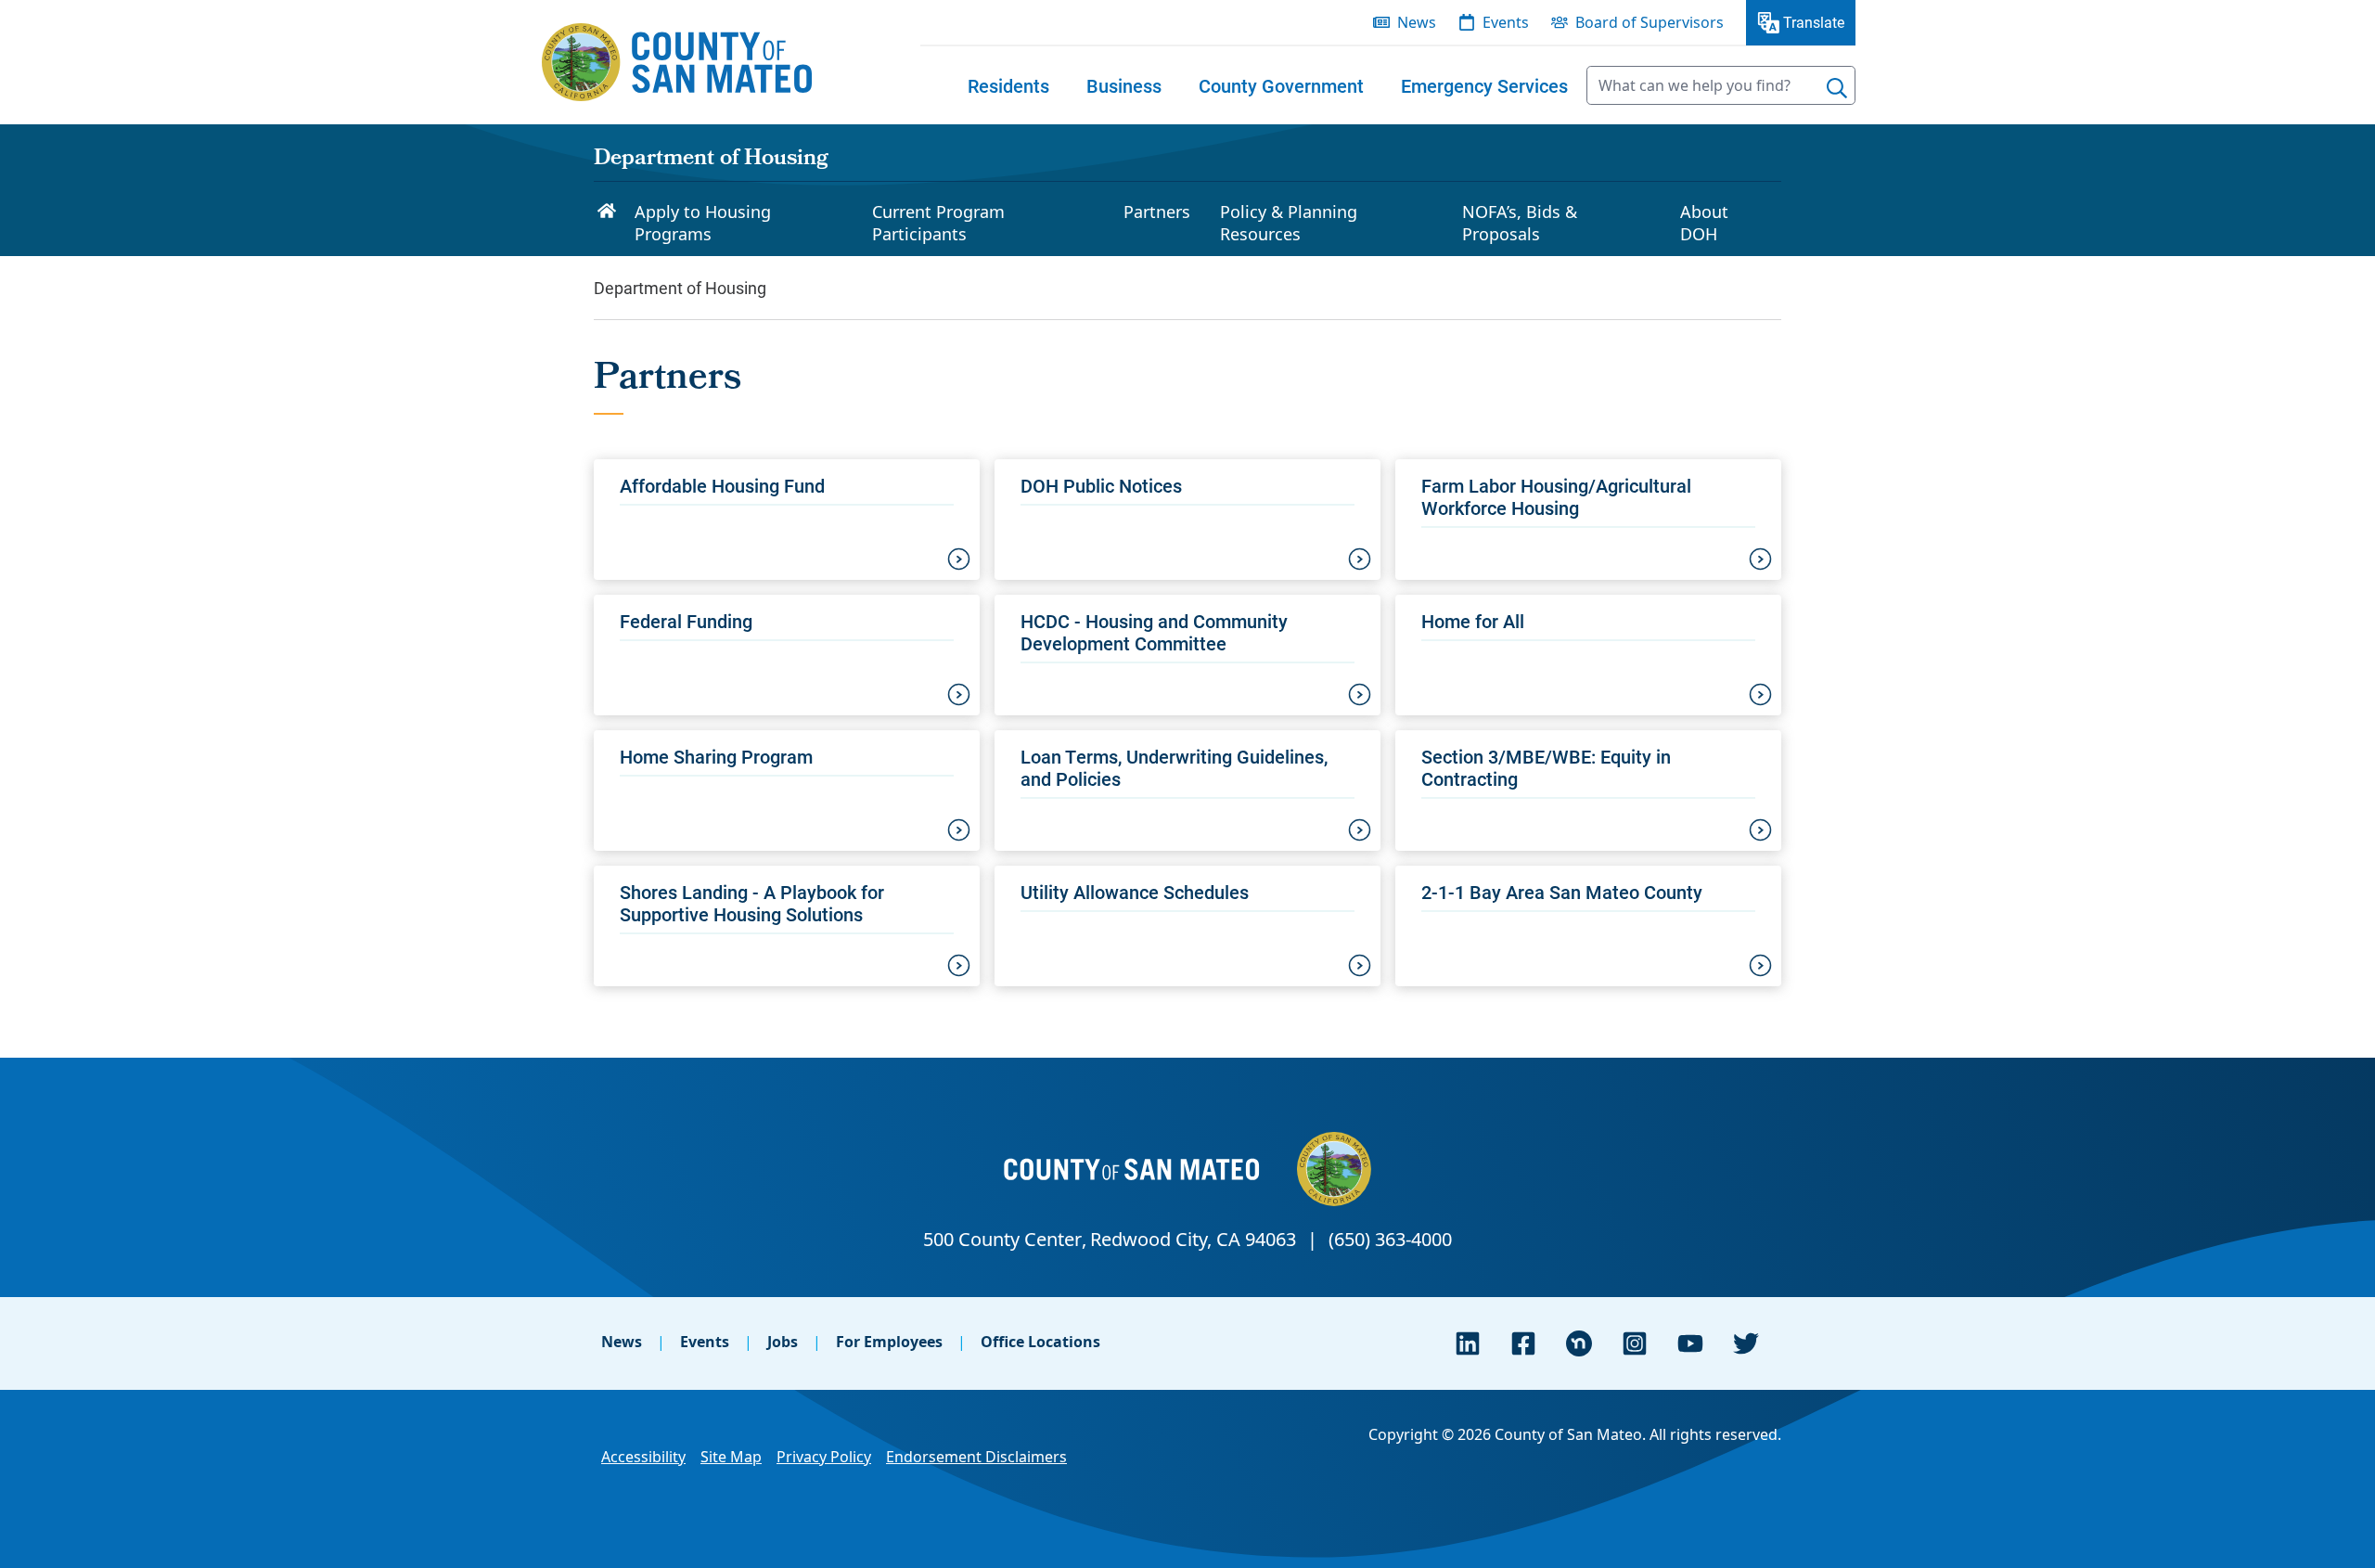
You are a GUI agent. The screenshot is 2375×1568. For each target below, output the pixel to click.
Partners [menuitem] (1157, 212)
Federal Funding (686, 621)
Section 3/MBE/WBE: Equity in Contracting (1546, 767)
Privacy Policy (824, 1457)
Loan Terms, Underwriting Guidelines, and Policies (1174, 767)
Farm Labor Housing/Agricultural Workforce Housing (1556, 496)
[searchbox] (1721, 85)
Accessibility (643, 1457)
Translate (1814, 22)
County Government (1281, 85)
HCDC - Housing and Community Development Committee (1154, 632)
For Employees (889, 1342)
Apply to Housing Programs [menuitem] (703, 223)
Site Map (731, 1457)
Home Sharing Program (716, 756)
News (622, 1342)
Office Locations (1040, 1342)
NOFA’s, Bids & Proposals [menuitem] (1520, 223)
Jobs (783, 1342)
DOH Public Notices (1101, 485)
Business (1124, 85)
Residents (1008, 85)
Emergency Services (1484, 85)
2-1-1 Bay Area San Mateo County (1562, 892)
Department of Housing (711, 160)
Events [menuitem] (1506, 22)
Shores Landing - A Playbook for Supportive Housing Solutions (752, 903)
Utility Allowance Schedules (1135, 892)
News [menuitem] (1417, 22)
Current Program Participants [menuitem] (938, 223)
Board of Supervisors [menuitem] (1650, 22)
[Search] (1837, 88)
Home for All (1473, 621)
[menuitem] (1008, 85)
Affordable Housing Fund (722, 485)
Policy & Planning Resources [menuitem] (1289, 223)
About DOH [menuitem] (1704, 223)
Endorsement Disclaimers (976, 1457)
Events (705, 1342)
